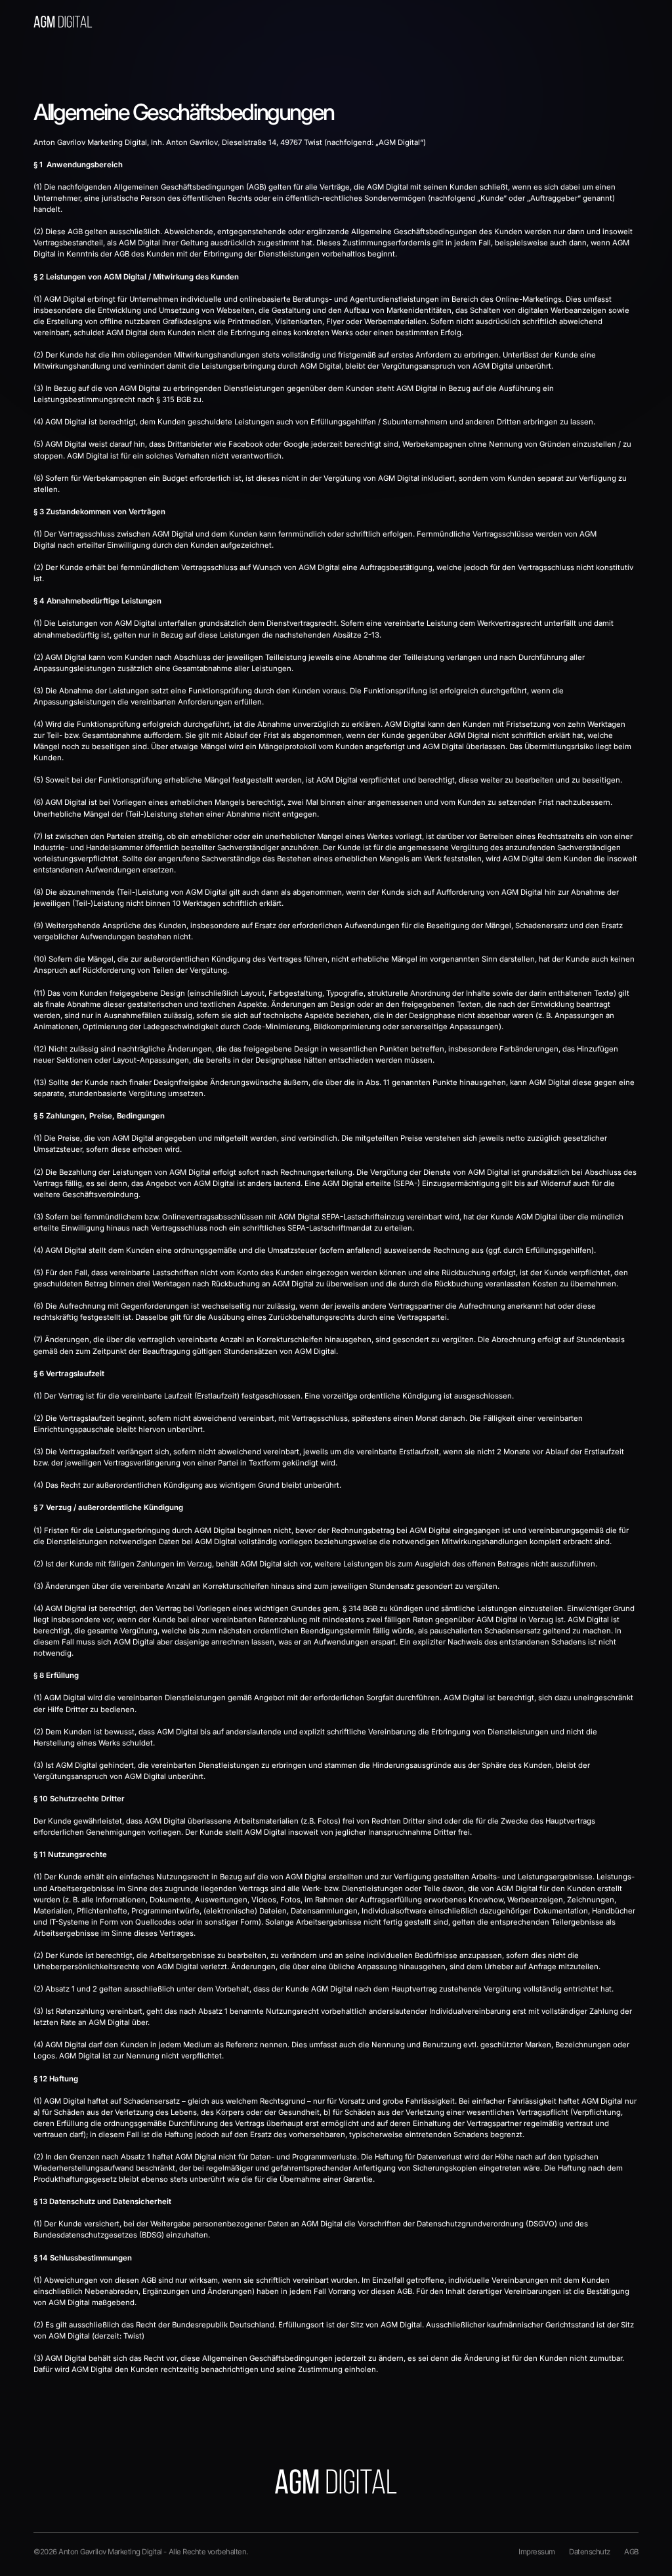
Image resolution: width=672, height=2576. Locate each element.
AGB (631, 2552)
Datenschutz (590, 2552)
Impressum (537, 2552)
